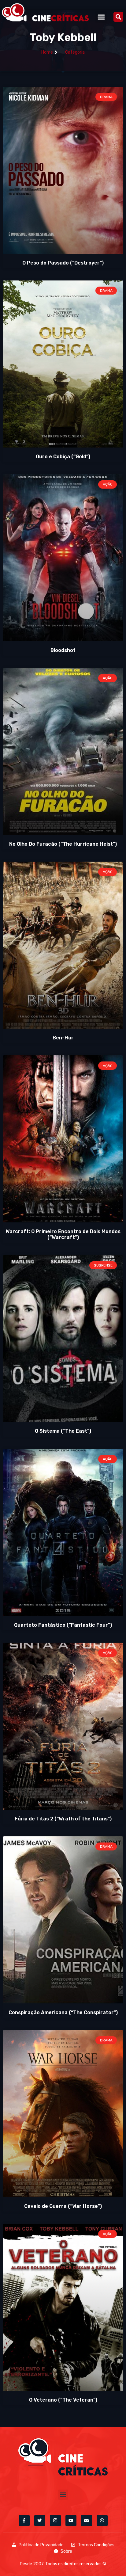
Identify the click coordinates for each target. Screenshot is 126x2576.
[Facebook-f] (24, 2521)
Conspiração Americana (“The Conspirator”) (63, 2012)
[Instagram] (55, 2521)
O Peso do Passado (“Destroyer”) (63, 263)
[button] (101, 17)
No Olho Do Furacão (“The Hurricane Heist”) (63, 844)
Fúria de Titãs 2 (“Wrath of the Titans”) (63, 1819)
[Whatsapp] (102, 2521)
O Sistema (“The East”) (63, 1431)
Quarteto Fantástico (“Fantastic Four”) (63, 1625)
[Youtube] (71, 2521)
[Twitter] (40, 2521)
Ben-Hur (63, 1038)
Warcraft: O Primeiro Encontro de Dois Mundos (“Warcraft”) (63, 1234)
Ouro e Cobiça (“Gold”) (63, 457)
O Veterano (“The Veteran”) (63, 2400)
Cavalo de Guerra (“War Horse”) (63, 2206)
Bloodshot (63, 650)
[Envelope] (87, 2521)
